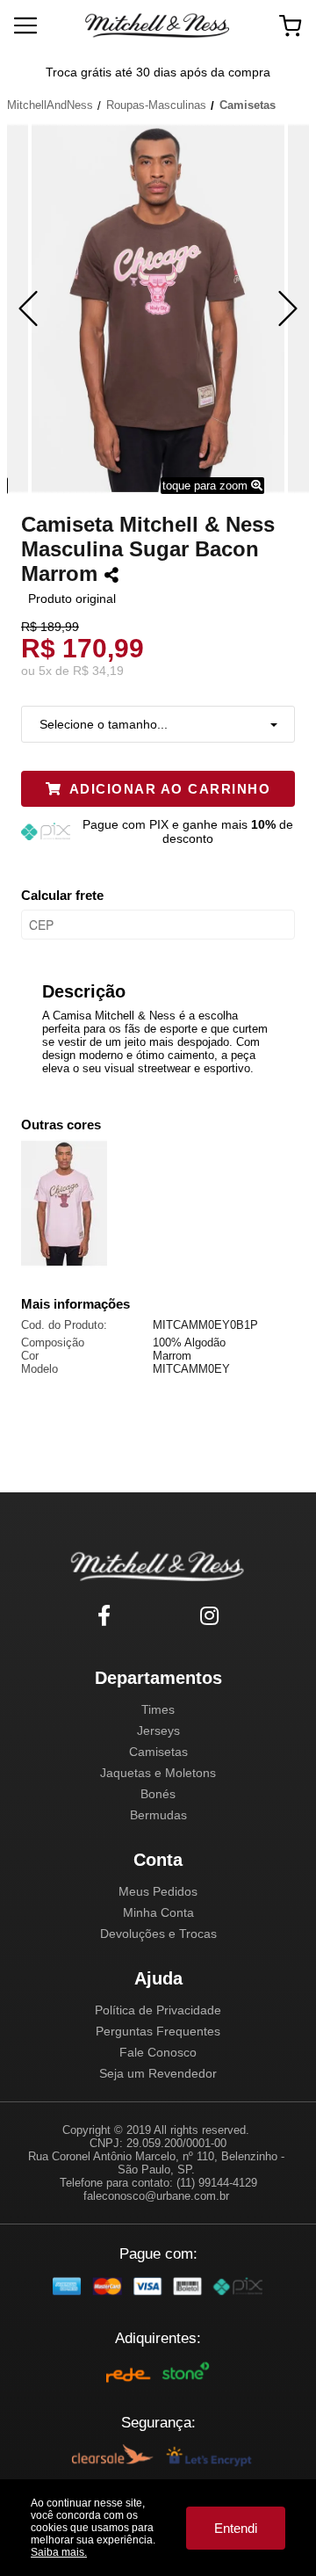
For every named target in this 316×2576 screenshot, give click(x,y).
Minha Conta (158, 1912)
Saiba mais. (59, 2552)
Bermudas (158, 1815)
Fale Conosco (158, 2052)
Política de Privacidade (158, 2010)
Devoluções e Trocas (158, 1934)
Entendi (236, 2528)
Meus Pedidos (158, 1891)
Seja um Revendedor (158, 2073)
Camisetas (158, 1752)
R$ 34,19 (98, 671)
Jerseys (158, 1731)
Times (158, 1709)
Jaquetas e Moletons (158, 1773)
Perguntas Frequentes (158, 2031)
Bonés (158, 1794)
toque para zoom (207, 486)
